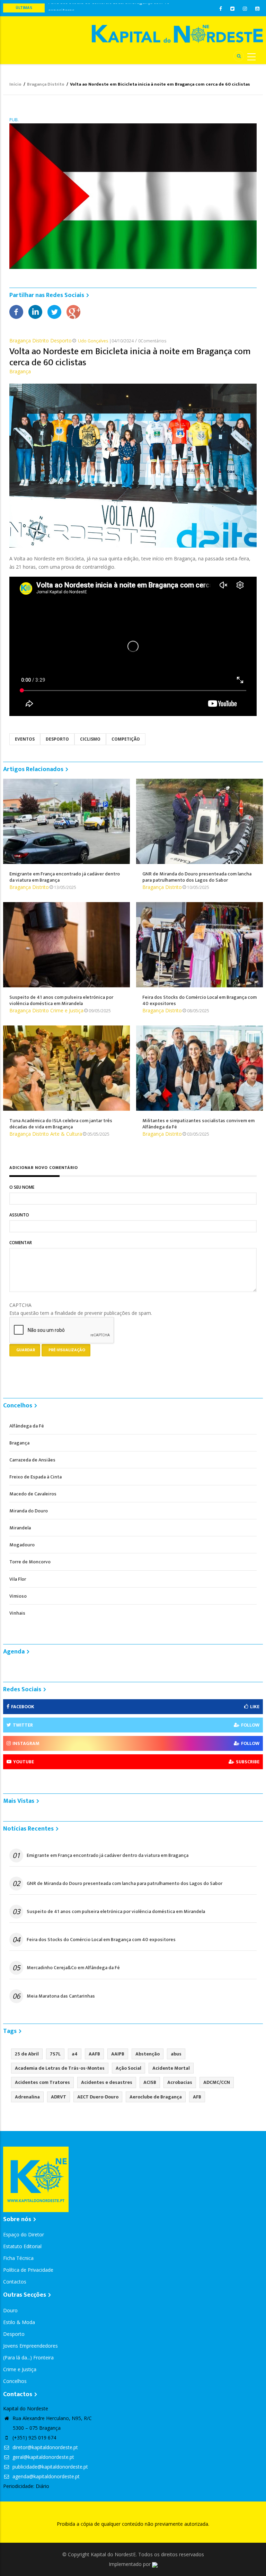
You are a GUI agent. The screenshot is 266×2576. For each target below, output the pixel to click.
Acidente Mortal (171, 2068)
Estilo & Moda (19, 2322)
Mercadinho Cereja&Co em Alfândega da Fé (73, 1968)
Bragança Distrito (46, 84)
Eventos (25, 739)
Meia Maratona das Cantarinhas (61, 1996)
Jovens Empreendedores (30, 2346)
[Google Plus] (73, 311)
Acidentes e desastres (107, 2082)
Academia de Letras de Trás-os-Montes (60, 2068)
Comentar (21, 1243)
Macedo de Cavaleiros (33, 1494)
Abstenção (148, 2054)
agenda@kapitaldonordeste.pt (45, 2476)
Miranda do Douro (29, 1511)
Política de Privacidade (28, 2270)
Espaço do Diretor (24, 2234)
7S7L (55, 2054)
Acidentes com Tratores (42, 2082)
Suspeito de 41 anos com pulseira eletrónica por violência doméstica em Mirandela (116, 1912)
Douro (10, 2310)
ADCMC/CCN (217, 2082)
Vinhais (17, 1613)
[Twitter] (54, 311)
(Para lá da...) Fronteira (28, 2357)
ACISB (150, 2082)
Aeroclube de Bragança (156, 2097)
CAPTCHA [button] (20, 1305)
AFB (197, 2097)
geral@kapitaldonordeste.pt (43, 2457)
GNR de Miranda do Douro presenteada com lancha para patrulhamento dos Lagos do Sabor (125, 1884)
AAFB (94, 2054)
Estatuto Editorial (22, 2246)
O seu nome (22, 1187)
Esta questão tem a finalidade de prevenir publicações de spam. (81, 1309)
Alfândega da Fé (27, 1426)
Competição (126, 739)
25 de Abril (27, 2054)
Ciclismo (90, 739)
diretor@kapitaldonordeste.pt (45, 2447)
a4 (75, 2054)
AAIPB (118, 2054)
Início (15, 84)
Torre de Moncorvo (30, 1562)
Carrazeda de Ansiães (32, 1460)
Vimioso (18, 1596)
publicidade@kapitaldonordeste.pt (50, 2467)
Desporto (61, 340)
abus (176, 2054)
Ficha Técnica (18, 2258)
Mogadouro (22, 1545)
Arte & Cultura (66, 1134)
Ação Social (128, 2068)
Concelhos (15, 2381)
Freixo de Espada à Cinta (36, 1477)
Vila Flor (18, 1579)
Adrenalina (27, 2097)
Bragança (20, 371)
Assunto (19, 1215)
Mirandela (20, 1528)
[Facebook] (16, 311)
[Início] (177, 34)
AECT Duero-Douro (98, 2097)
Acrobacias (180, 2082)
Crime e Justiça (67, 1010)
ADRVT (59, 2097)
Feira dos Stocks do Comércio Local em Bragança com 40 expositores (101, 1940)
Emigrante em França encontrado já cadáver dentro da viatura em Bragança (108, 1855)
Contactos (15, 2282)
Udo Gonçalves (93, 341)
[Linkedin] (35, 311)
